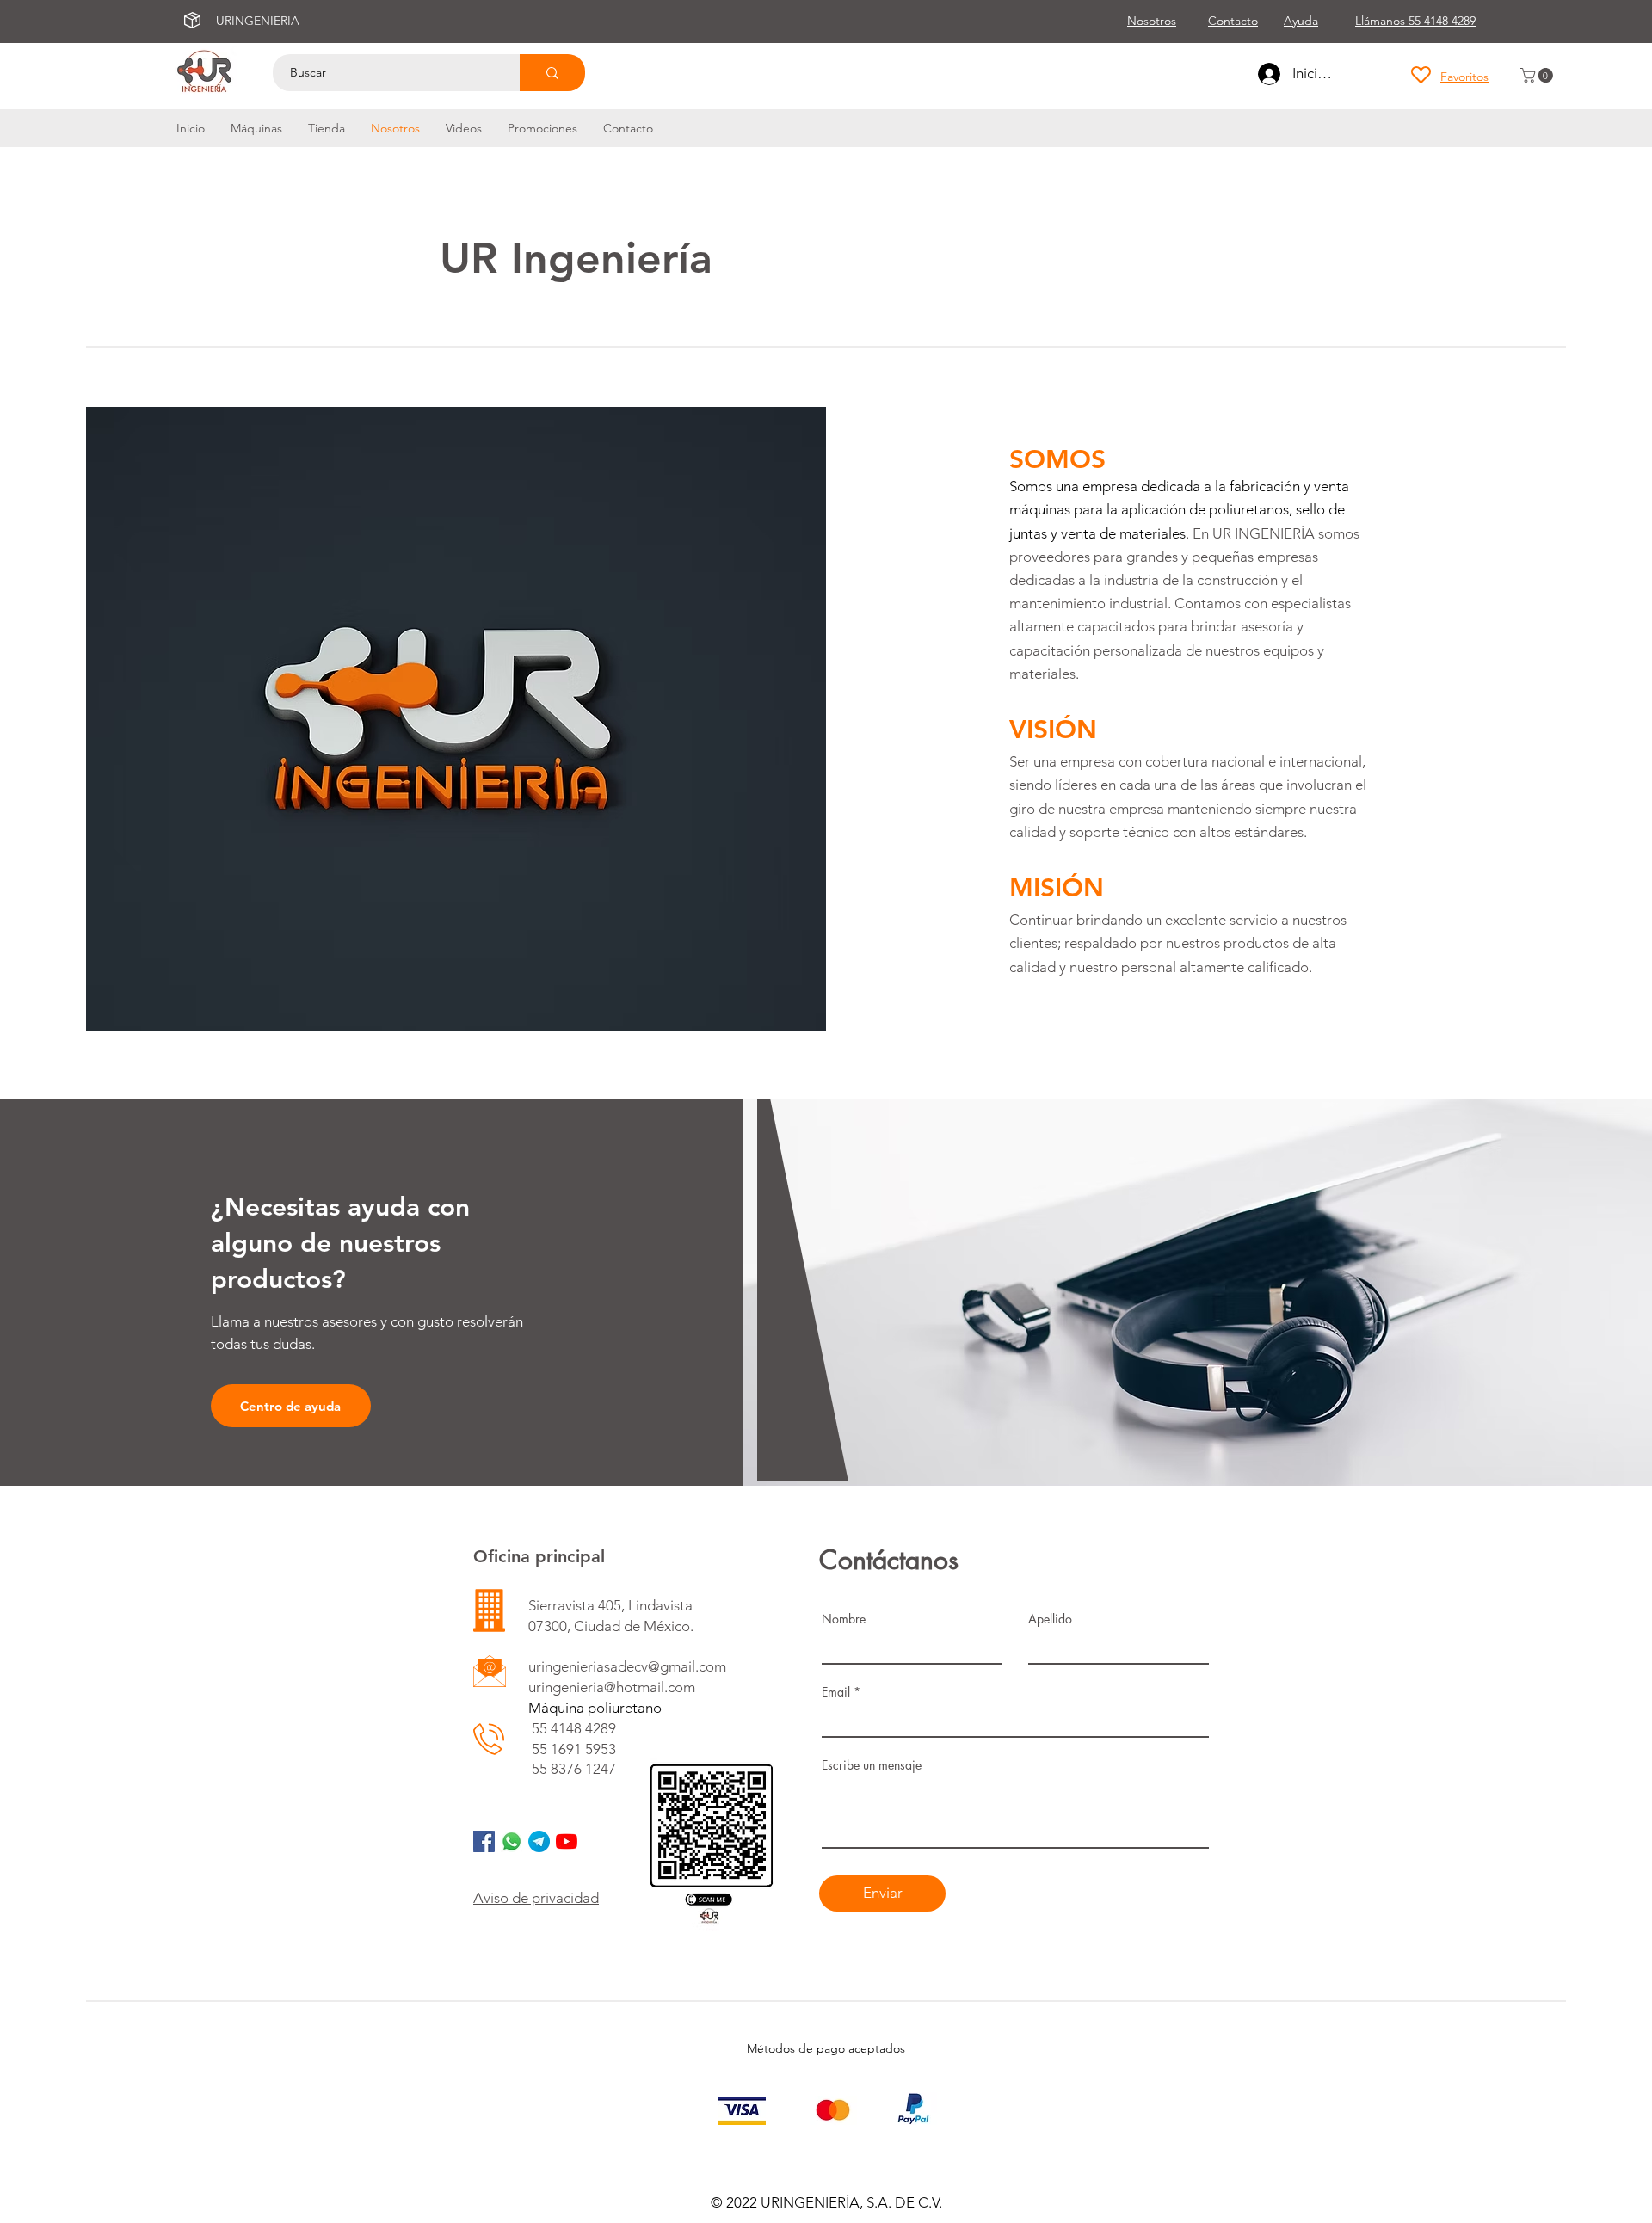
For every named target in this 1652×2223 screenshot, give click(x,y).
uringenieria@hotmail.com (612, 1687)
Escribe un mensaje (872, 1765)
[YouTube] (567, 1841)
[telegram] (539, 1841)
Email (836, 1692)
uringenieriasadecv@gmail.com (627, 1666)
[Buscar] (552, 73)
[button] (1538, 75)
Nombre (844, 1619)
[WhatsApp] (512, 1841)
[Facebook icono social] (484, 1841)
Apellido (1050, 1619)
